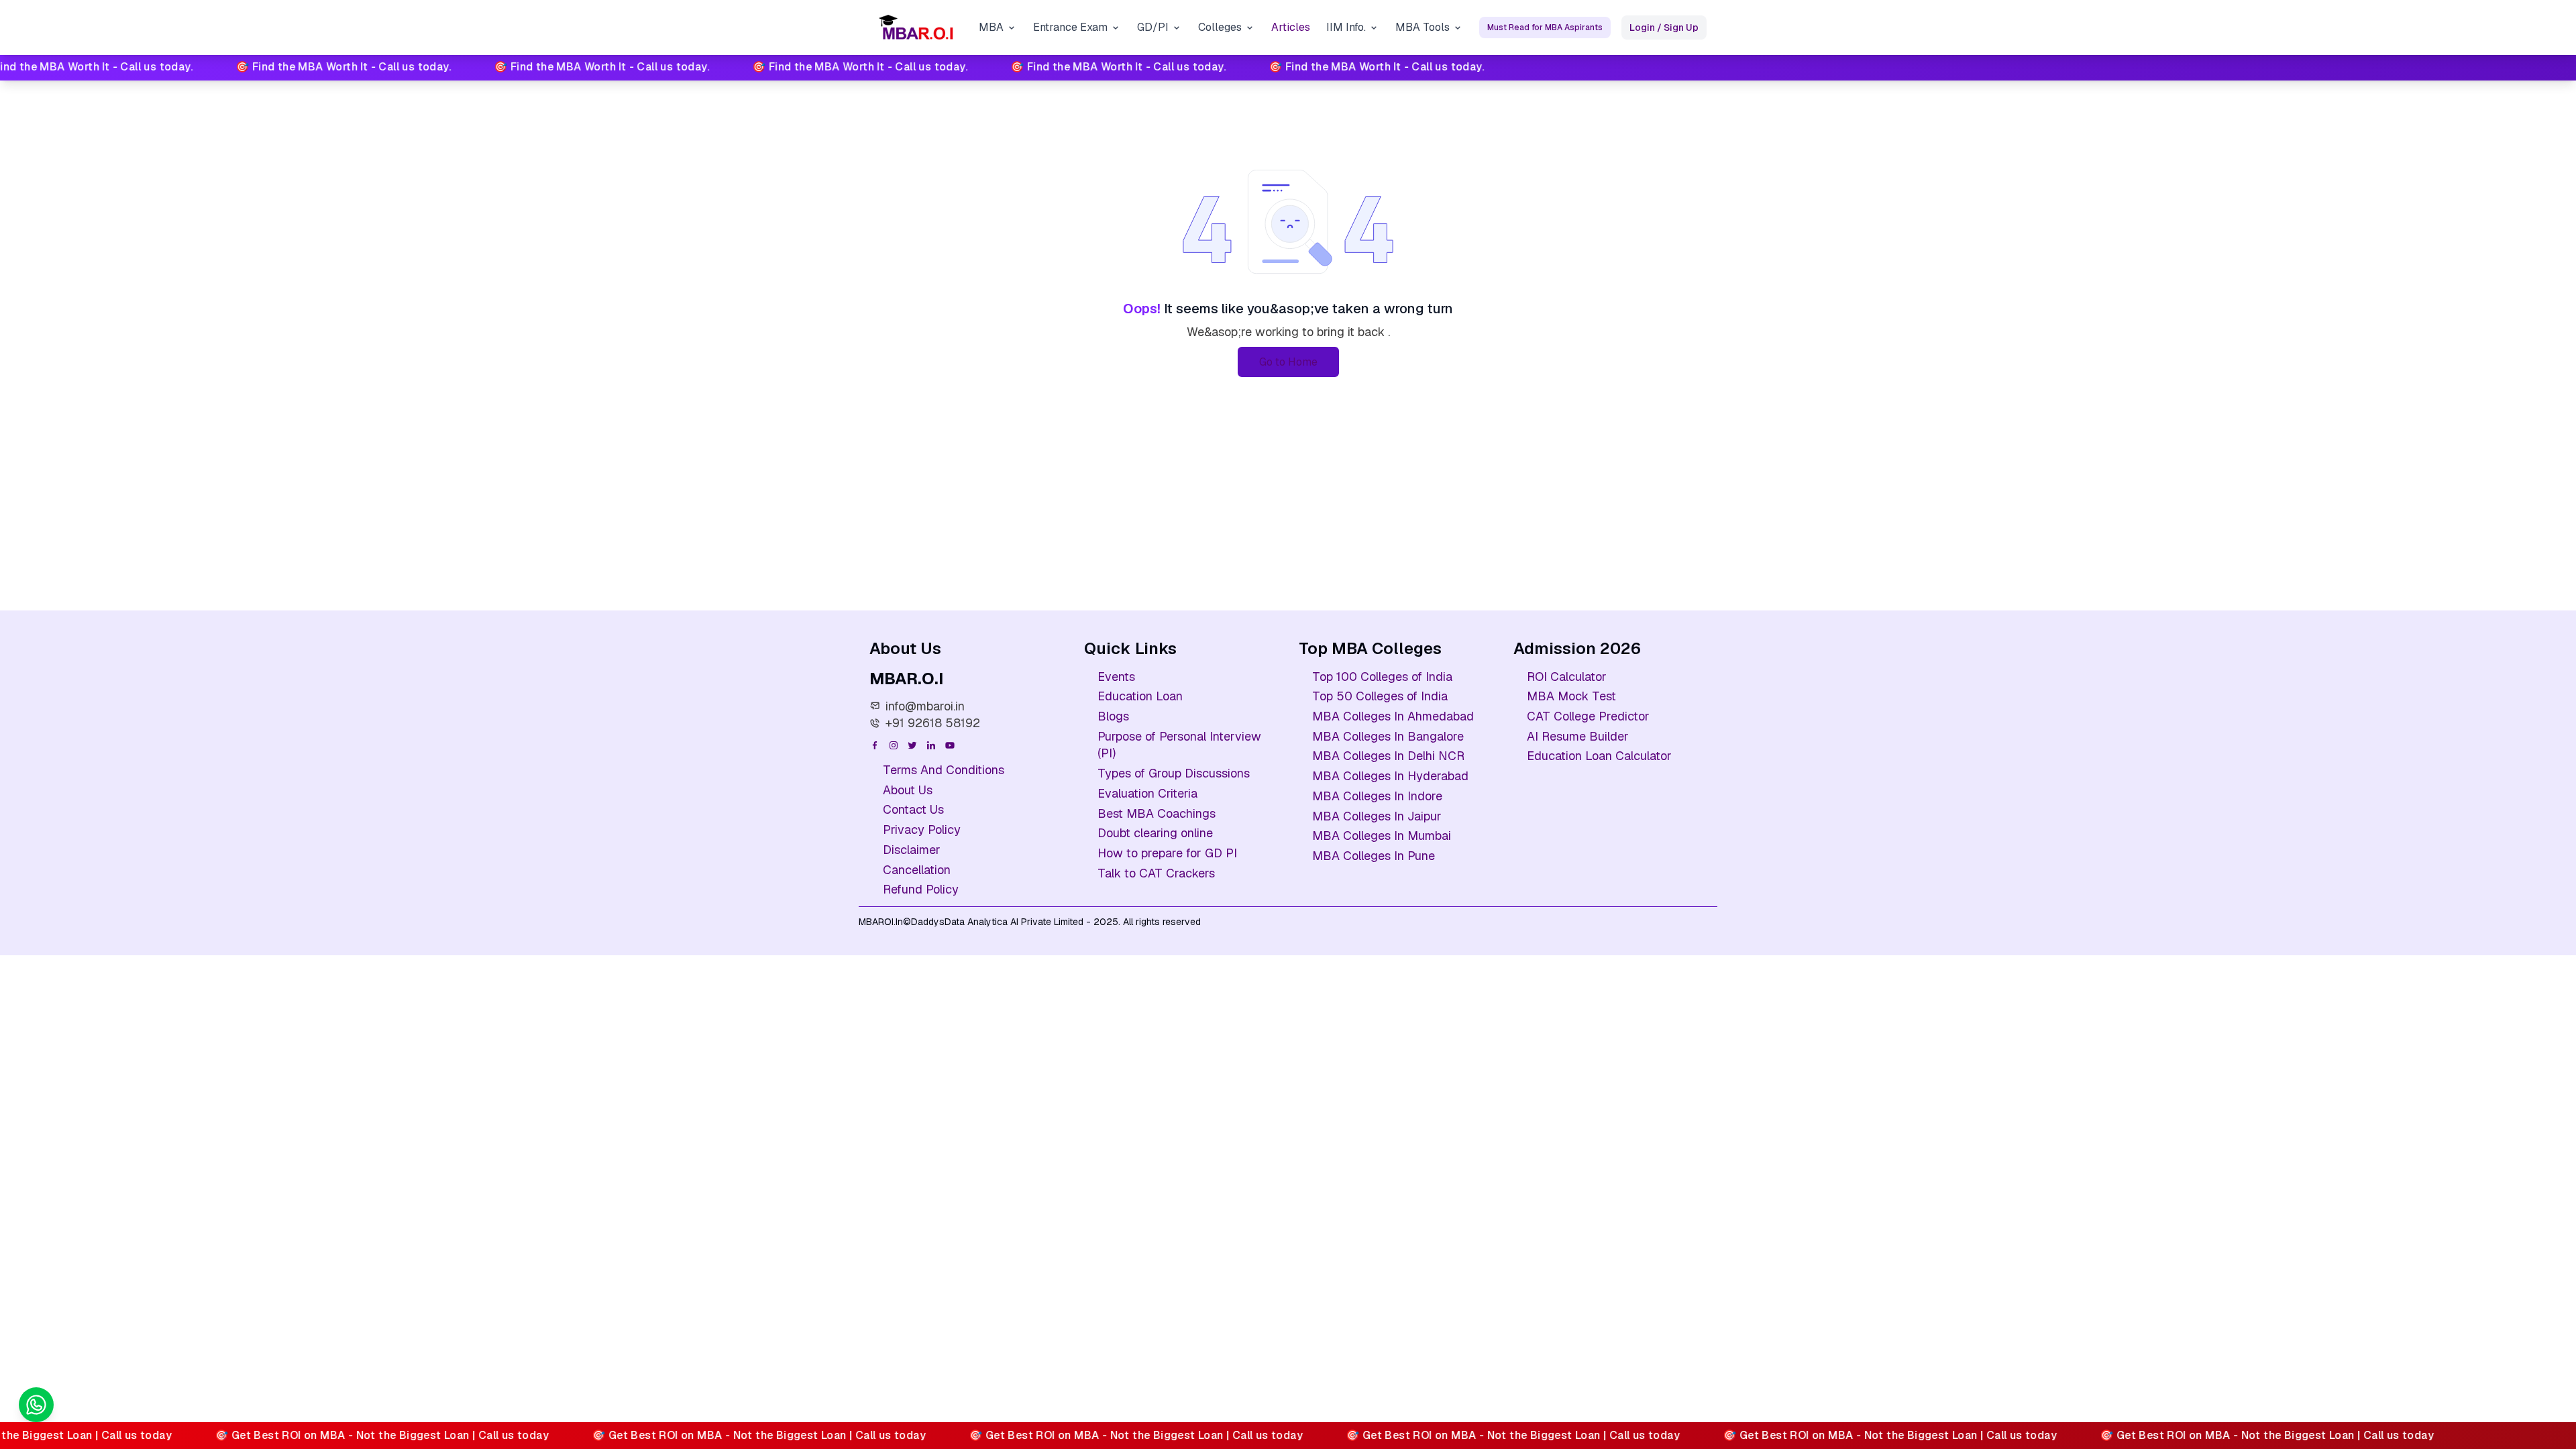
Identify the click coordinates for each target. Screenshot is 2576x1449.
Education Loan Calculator (1599, 756)
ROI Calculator (1567, 677)
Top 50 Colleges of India (1380, 696)
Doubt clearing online (1155, 833)
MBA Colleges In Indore (1377, 796)
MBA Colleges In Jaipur (1377, 816)
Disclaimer (912, 850)
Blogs (1113, 716)
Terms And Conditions (944, 770)
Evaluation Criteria (1147, 793)
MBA (991, 27)
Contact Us (913, 809)
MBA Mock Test (1571, 696)
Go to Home (1288, 362)
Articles (1291, 27)
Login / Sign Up (1664, 28)
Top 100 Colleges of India (1382, 677)
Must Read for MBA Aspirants (1545, 28)
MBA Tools (1423, 27)
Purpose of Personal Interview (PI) (1179, 745)
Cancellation (917, 870)
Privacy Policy (922, 829)
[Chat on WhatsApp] (36, 1405)
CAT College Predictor (1588, 716)
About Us (908, 790)
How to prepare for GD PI (1167, 853)
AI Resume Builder (1578, 736)
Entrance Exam (1070, 27)
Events (1116, 677)
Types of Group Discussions (1174, 773)
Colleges (1220, 27)
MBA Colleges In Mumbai (1382, 836)
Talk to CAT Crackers (1156, 873)
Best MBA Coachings (1157, 813)
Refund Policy (921, 889)
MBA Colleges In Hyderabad (1390, 776)
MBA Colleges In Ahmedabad (1393, 716)
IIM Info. (1346, 27)
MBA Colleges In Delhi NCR (1388, 756)
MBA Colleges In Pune (1374, 856)
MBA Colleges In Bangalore (1388, 736)
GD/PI (1153, 27)
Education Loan (1140, 696)
